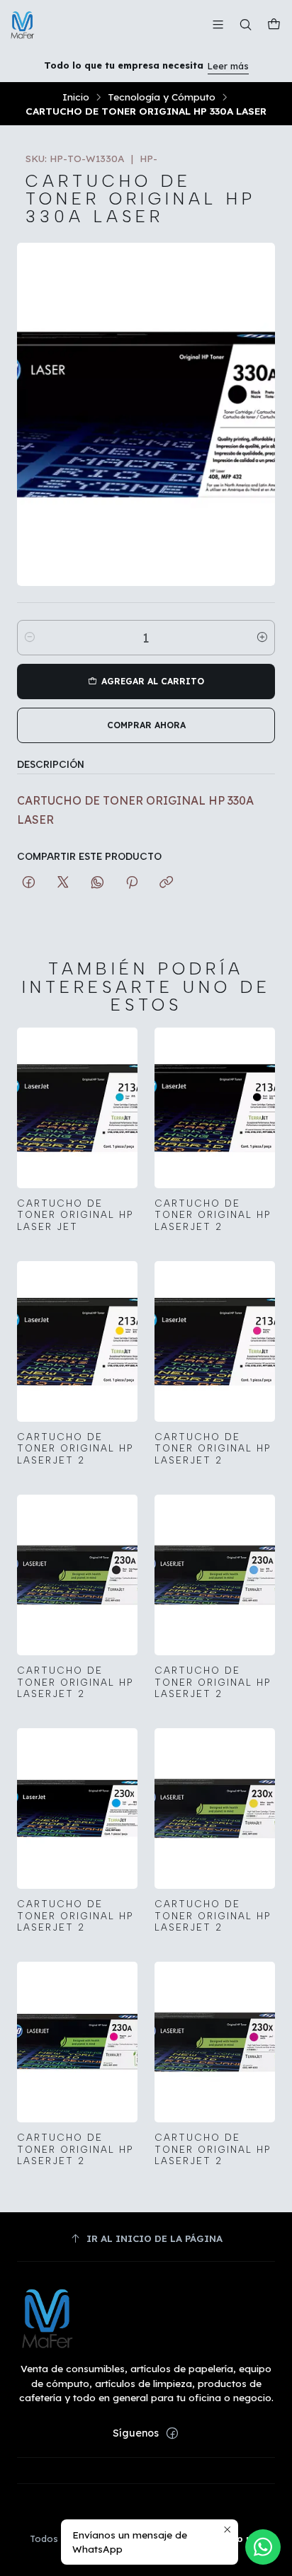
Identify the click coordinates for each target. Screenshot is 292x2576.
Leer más (228, 66)
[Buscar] (246, 24)
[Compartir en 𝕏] (63, 883)
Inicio (76, 97)
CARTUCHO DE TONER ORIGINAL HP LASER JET (75, 1215)
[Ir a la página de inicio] (23, 25)
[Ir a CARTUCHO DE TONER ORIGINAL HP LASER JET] (77, 1108)
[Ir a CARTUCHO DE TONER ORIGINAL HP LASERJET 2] (215, 1108)
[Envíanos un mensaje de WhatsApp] (263, 2547)
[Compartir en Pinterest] (132, 883)
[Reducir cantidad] (30, 638)
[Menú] (218, 24)
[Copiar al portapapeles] (166, 883)
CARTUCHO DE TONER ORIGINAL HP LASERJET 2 (213, 1215)
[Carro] (274, 25)
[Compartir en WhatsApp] (97, 883)
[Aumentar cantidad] (262, 638)
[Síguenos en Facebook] (172, 2433)
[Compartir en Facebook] (29, 883)
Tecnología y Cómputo (162, 97)
